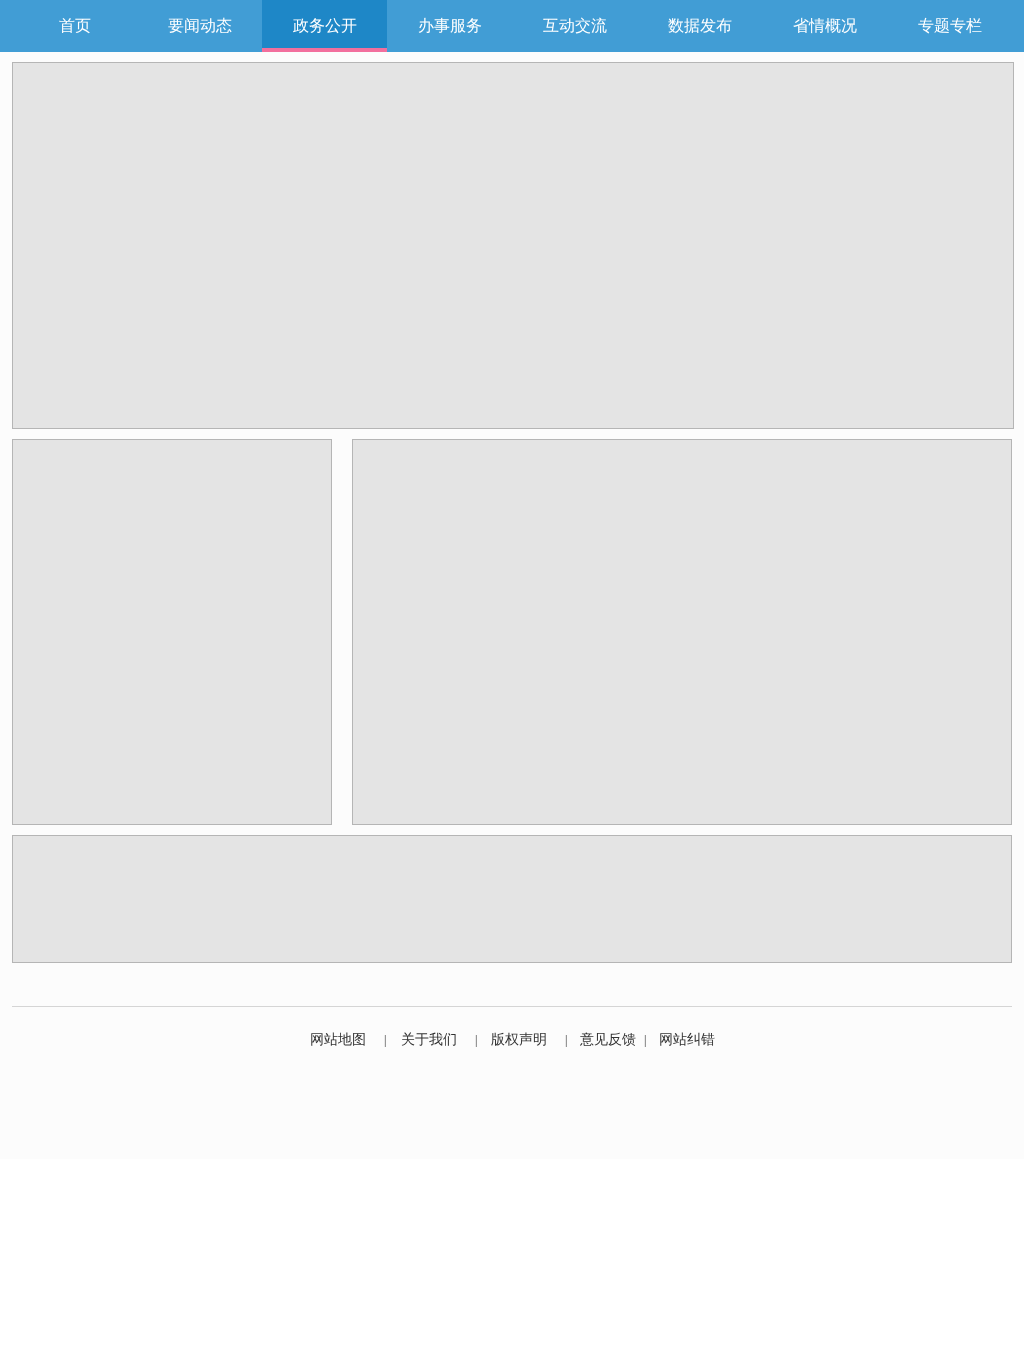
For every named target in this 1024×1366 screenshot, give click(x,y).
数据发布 (700, 25)
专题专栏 (950, 25)
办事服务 (450, 25)
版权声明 (519, 1039)
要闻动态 (200, 25)
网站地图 (338, 1039)
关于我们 (429, 1039)
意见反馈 (608, 1039)
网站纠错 (687, 1039)
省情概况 (825, 25)
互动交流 (575, 25)
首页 (75, 25)
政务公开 (325, 25)
